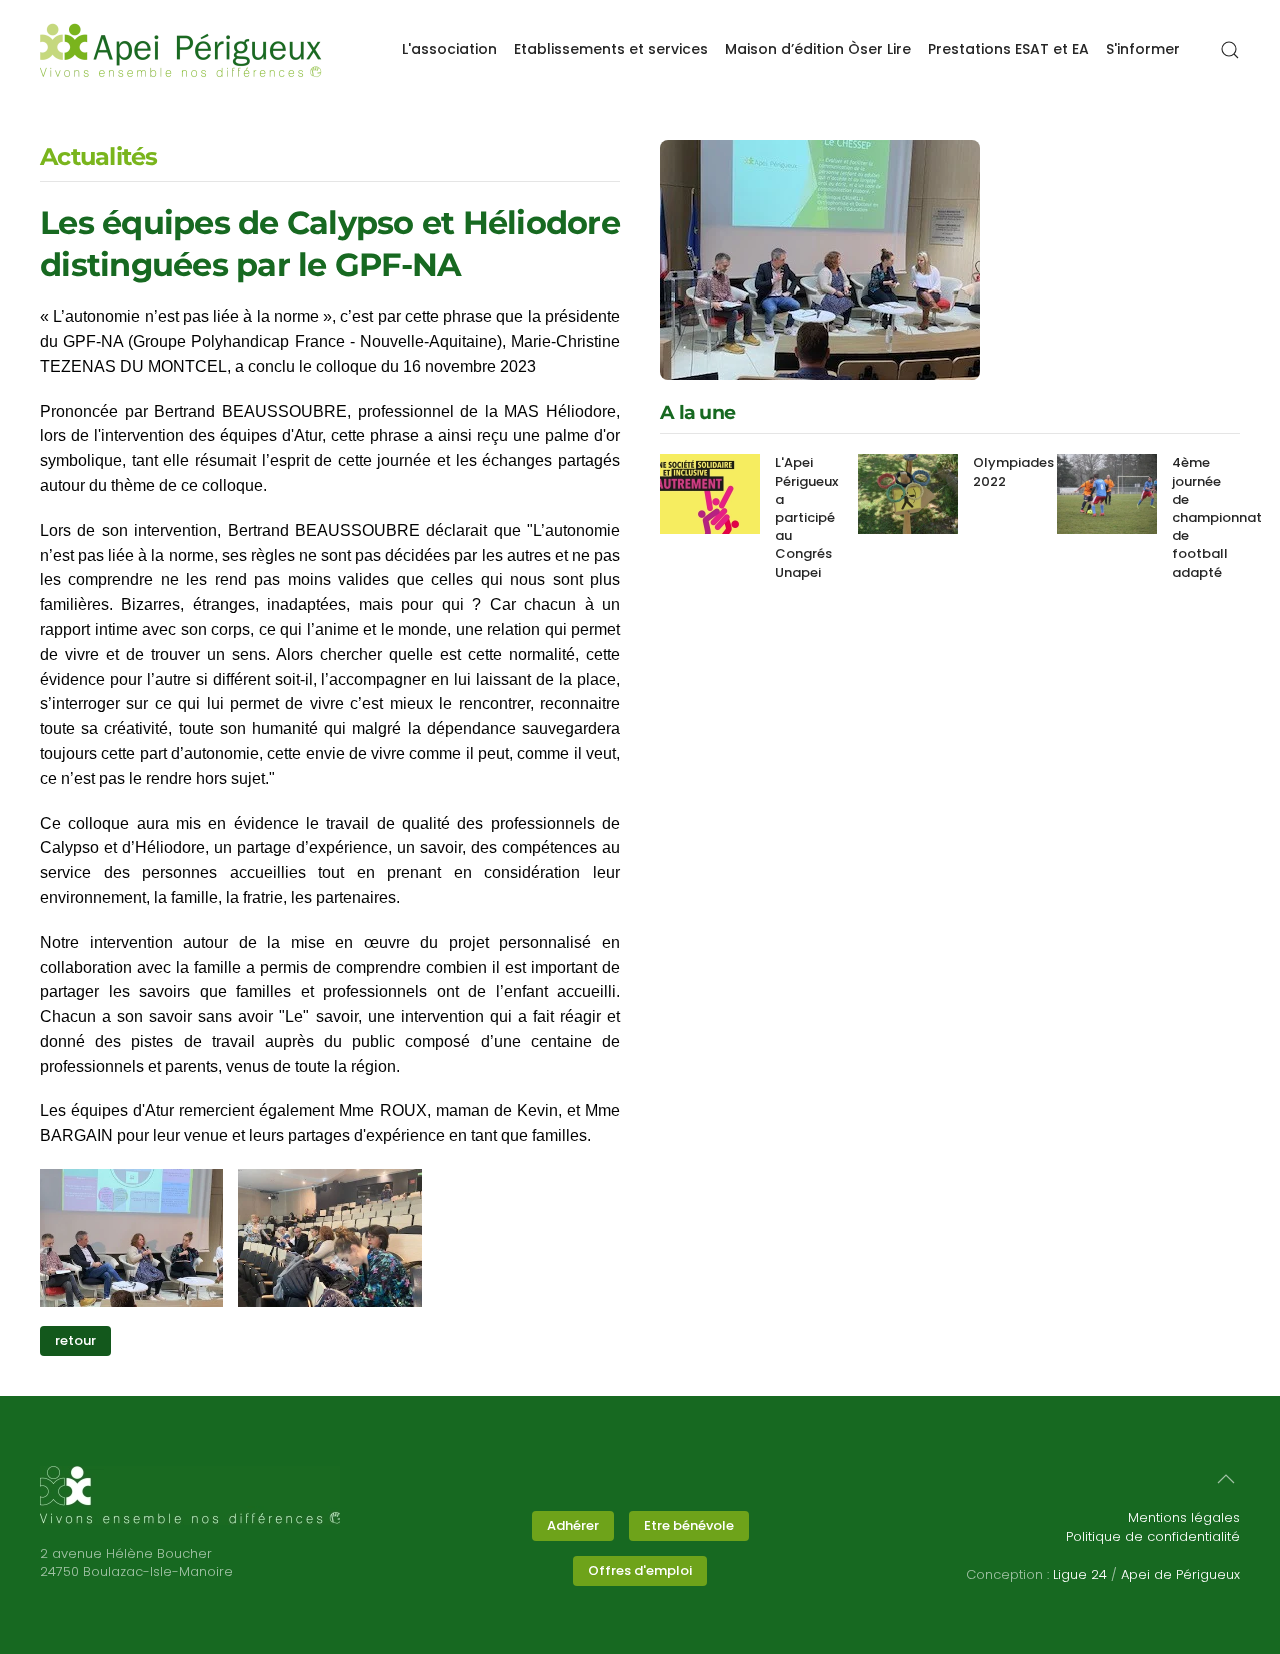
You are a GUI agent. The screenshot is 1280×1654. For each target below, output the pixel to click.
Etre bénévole (689, 1525)
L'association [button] (449, 49)
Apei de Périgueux (1180, 1574)
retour (75, 1340)
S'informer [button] (1143, 49)
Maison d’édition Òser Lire (818, 49)
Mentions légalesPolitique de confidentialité (1153, 1526)
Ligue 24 (1080, 1574)
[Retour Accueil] (181, 50)
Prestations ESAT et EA (1008, 49)
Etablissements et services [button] (611, 49)
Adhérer (573, 1525)
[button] (1230, 50)
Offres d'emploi (640, 1570)
